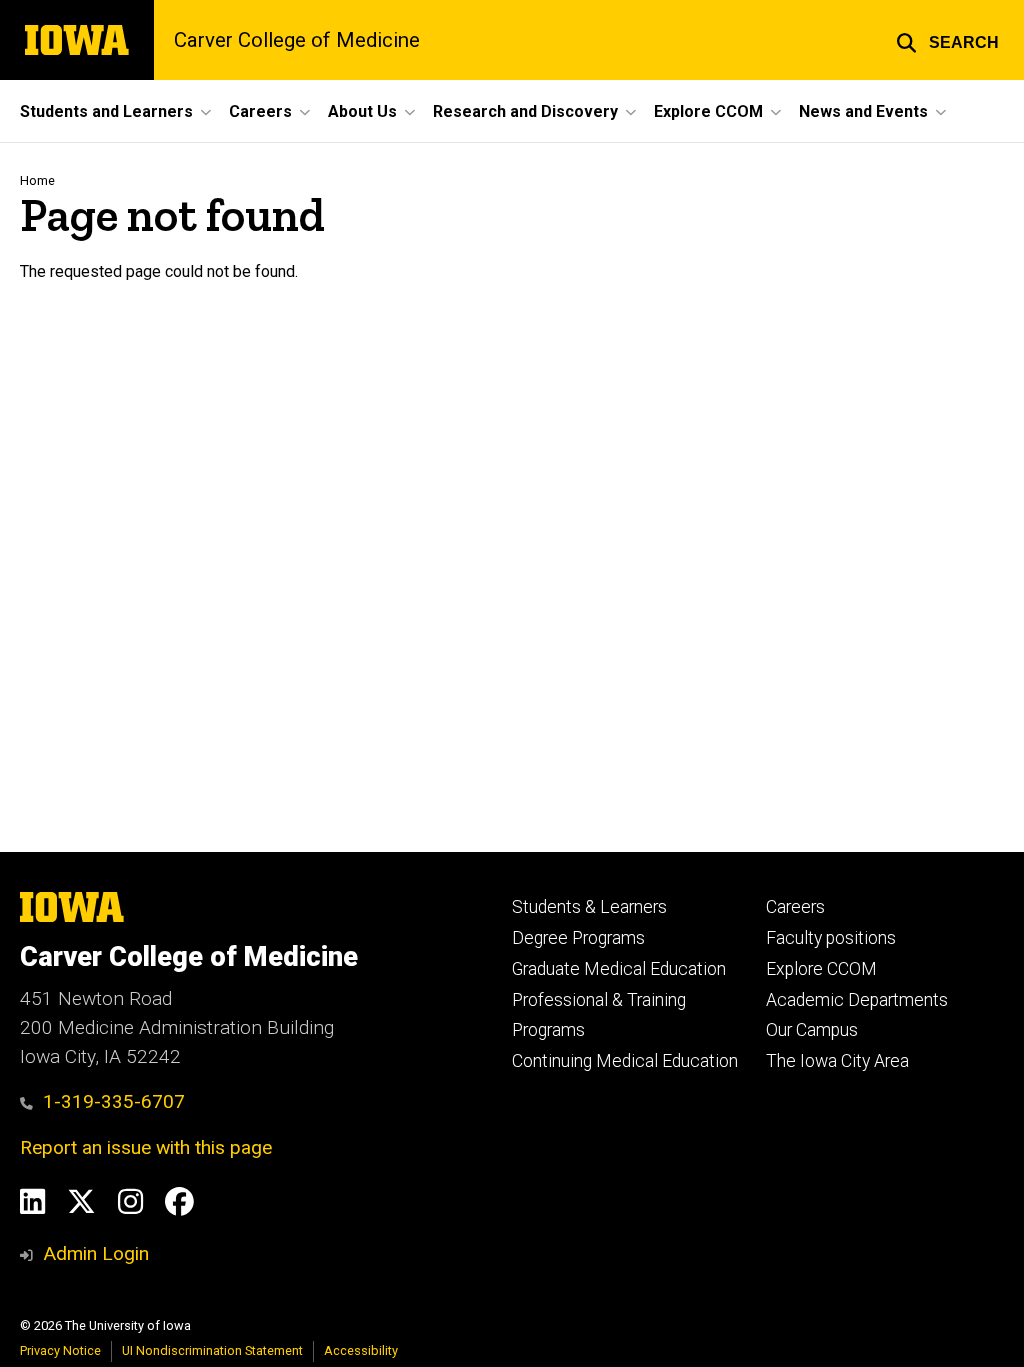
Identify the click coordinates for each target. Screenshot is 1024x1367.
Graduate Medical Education (619, 969)
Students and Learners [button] (106, 111)
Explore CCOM (821, 969)
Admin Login (96, 1253)
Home (37, 180)
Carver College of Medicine (297, 40)
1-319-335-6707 (114, 1101)
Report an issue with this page (146, 1147)
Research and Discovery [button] (525, 111)
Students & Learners (589, 907)
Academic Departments (857, 1000)
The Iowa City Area (837, 1061)
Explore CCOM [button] (708, 111)
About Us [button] (362, 111)
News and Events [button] (863, 111)
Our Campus (812, 1030)
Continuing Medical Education (625, 1061)
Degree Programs (578, 938)
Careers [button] (260, 111)
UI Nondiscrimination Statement (212, 1350)
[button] (947, 40)
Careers (795, 907)
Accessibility (361, 1350)
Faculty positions (831, 938)
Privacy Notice (60, 1350)
